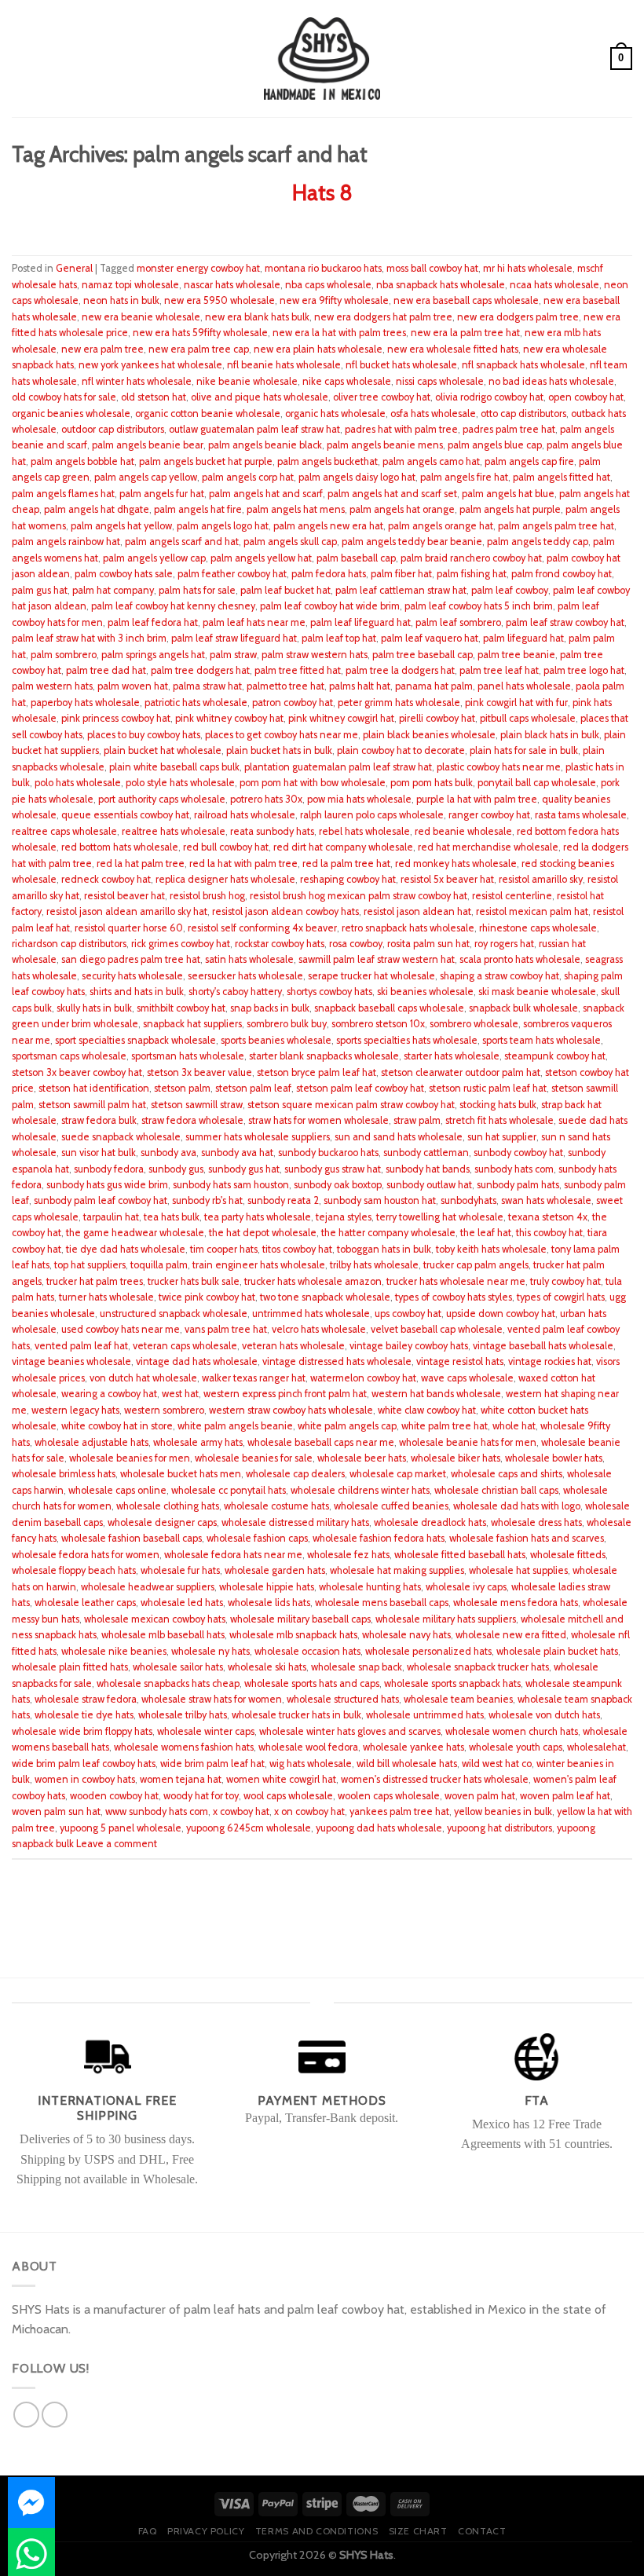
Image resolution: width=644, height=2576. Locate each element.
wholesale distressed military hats (295, 1522)
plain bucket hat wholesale (163, 750)
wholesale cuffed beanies (391, 1506)
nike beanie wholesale (247, 381)
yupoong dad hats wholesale (379, 1828)
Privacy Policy (206, 2531)
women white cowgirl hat (281, 1779)
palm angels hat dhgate (97, 509)
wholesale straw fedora (86, 1699)
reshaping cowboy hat (348, 879)
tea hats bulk (172, 1217)
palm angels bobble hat (82, 461)
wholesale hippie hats (267, 1587)
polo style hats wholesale (180, 783)
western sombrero (164, 1410)
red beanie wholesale (463, 831)
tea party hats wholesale (258, 1217)
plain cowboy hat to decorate (401, 750)
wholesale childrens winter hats (360, 1490)
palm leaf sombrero (458, 622)
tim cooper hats (224, 1249)
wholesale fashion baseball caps (132, 1538)
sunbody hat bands (428, 1169)
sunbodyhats (468, 1200)
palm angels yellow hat (261, 558)
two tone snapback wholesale (325, 1297)
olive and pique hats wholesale (260, 397)
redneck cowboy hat (106, 879)
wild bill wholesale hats (407, 1764)
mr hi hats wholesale (528, 268)
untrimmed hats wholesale (311, 1314)
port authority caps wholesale (162, 799)
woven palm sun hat (56, 1811)
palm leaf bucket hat (285, 590)
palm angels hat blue (508, 494)
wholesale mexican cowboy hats (155, 1619)
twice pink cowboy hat (207, 1297)
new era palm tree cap (199, 349)
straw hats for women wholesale (318, 1120)
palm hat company (113, 590)
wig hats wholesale (311, 1764)
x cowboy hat (241, 1811)
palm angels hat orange (402, 509)
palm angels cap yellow (146, 477)
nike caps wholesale (347, 381)
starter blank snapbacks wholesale (324, 1056)
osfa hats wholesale (433, 413)
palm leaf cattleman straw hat (401, 590)
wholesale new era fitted (511, 1635)
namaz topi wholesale (130, 285)
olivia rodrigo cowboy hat (489, 397)
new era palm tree (102, 349)
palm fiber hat (401, 574)
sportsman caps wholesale (69, 1056)
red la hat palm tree (141, 864)
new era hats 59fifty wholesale (200, 333)
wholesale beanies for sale (254, 1458)
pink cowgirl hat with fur (516, 703)
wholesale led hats (182, 1603)
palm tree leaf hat (499, 670)
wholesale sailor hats (178, 1667)
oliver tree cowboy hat (382, 397)
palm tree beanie (516, 655)
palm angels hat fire (198, 509)
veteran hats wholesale (293, 1346)
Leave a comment (117, 1844)
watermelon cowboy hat (363, 1378)
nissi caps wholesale (440, 381)
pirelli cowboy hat (437, 718)
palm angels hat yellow (121, 526)
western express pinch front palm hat (285, 1394)
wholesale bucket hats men (181, 1474)
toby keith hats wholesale (491, 1249)
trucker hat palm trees (95, 1281)
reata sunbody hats (272, 831)
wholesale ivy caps (466, 1587)
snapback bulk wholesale (523, 1008)
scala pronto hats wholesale (520, 959)
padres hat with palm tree (401, 429)
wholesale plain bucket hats (557, 1651)
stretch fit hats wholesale (499, 1120)
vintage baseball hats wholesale (543, 1346)
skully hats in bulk (94, 1008)
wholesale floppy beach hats (74, 1570)
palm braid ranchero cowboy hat (471, 558)
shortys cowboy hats (329, 992)
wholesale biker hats (456, 1458)
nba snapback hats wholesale (441, 285)
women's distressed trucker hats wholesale (435, 1779)
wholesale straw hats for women (212, 1699)
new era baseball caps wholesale (466, 300)
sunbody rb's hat (207, 1200)
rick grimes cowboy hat (181, 944)
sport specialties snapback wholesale (135, 1040)
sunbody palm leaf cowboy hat (101, 1200)
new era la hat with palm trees (339, 333)
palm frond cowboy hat (562, 574)
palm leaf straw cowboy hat (565, 622)
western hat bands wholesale (436, 1394)
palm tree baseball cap (423, 655)
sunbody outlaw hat (429, 1185)
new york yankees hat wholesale (150, 365)
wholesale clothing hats (168, 1506)
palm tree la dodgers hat (400, 670)
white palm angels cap (347, 1426)
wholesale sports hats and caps (312, 1683)
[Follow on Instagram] (55, 2415)
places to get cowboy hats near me (282, 735)
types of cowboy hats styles (454, 1297)
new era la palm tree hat (465, 333)
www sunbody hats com (157, 1811)
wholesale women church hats (512, 1731)
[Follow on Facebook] (26, 2415)
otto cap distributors (523, 413)
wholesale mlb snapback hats (293, 1635)
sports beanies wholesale (276, 1040)
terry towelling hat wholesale (440, 1217)
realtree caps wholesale (64, 831)
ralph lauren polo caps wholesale (372, 815)
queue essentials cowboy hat (125, 815)
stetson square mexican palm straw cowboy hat (351, 1105)
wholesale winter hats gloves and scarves (350, 1731)
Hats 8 (322, 193)
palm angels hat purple (510, 509)
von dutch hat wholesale (143, 1378)
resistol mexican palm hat (532, 911)
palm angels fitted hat (562, 477)
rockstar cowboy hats (280, 944)
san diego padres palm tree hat (131, 959)
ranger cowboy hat (489, 815)
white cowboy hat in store (117, 1426)
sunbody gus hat (244, 1169)
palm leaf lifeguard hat (360, 622)
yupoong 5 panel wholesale (121, 1828)
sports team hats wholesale (542, 1040)
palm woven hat (133, 686)
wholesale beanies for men (130, 1458)
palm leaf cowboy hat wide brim (330, 606)
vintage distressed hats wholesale (337, 1361)
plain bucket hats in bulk (279, 750)
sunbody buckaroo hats (328, 1153)
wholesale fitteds (568, 1555)
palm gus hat (40, 590)
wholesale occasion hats (307, 1651)
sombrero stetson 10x (378, 1024)
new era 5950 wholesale (220, 300)
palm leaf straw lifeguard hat (234, 638)
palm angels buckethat (327, 461)
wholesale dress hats (536, 1522)
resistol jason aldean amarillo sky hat (127, 911)
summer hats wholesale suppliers (258, 1137)
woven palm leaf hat (565, 1796)
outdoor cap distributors (113, 429)
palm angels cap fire (529, 461)
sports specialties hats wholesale (407, 1040)
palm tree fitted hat (298, 670)
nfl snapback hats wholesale (523, 365)
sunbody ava (168, 1153)
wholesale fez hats (348, 1555)
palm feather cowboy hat (232, 574)
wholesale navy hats (406, 1635)
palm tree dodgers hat (200, 670)
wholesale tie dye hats (84, 1715)
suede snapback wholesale (121, 1137)
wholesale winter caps (206, 1731)
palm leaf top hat (339, 638)
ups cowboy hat (408, 1314)
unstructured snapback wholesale (174, 1314)
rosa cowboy (356, 944)
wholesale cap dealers (295, 1474)
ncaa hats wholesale (554, 285)
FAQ (148, 2531)
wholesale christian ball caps (496, 1490)
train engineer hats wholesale (259, 1265)
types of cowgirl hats (561, 1297)
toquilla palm (159, 1265)
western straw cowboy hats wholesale (291, 1410)
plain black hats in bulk (550, 735)
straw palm (417, 1120)
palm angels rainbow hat (66, 542)
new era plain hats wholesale (318, 349)
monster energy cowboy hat (198, 268)
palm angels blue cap (495, 445)
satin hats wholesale (249, 959)
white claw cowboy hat (427, 1410)
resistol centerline (512, 896)
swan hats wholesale (546, 1200)
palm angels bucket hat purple (206, 461)
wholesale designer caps (162, 1522)
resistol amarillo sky (541, 879)
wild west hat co (497, 1764)
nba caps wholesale (328, 285)
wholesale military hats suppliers (446, 1619)
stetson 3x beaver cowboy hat (77, 1072)
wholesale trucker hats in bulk (296, 1715)
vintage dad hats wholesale (197, 1361)
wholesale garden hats (275, 1570)
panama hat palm (434, 686)
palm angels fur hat (162, 494)
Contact (482, 2531)
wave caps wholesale (467, 1378)
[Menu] (21, 59)
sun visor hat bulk (99, 1153)
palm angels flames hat (63, 494)
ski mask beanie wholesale (537, 992)
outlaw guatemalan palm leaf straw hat (254, 429)
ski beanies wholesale (425, 992)
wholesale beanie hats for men (468, 1442)
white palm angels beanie (235, 1426)
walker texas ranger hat (254, 1378)
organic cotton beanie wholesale (208, 413)
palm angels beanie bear (148, 445)
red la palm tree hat (346, 864)
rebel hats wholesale (364, 831)
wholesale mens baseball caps (382, 1603)
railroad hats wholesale (245, 815)
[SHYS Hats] (322, 58)
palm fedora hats (329, 574)
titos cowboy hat (297, 1249)
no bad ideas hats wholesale (551, 381)
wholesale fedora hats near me (233, 1555)
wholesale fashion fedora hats (379, 1538)
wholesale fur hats (180, 1570)
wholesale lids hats (269, 1603)
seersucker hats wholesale (245, 976)
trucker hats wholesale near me (456, 1281)
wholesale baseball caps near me (321, 1442)
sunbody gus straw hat (333, 1169)
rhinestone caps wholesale (538, 928)
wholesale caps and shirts (507, 1474)
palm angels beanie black (265, 445)
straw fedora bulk (99, 1120)
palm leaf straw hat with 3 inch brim (89, 638)
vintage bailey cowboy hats (409, 1346)
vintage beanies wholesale (71, 1361)
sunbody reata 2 (283, 1200)
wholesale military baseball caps (300, 1619)
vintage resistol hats (460, 1361)
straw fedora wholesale (192, 1120)
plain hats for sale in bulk (524, 750)
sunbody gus (176, 1169)
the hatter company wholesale (388, 1233)
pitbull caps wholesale (528, 718)
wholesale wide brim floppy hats (82, 1731)
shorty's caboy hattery (235, 992)
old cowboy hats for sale (64, 397)
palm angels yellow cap (154, 558)
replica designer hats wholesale (225, 879)
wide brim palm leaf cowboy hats (84, 1764)
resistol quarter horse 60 (129, 928)
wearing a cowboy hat (109, 1394)
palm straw (233, 655)
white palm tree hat (445, 1426)
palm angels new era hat (328, 526)
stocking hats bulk (498, 1105)
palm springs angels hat (153, 655)
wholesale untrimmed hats (425, 1715)
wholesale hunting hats (370, 1587)
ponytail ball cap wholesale (537, 783)
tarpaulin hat (111, 1217)
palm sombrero (64, 655)
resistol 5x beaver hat (447, 879)
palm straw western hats (315, 655)
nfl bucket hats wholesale (401, 365)
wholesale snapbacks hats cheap (168, 1683)
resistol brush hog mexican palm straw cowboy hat (359, 896)
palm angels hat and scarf (266, 494)
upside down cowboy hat (501, 1314)
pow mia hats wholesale (359, 799)
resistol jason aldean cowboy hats (285, 911)
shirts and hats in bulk (137, 992)
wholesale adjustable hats (91, 1442)
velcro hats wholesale (319, 1329)
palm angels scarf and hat (182, 542)
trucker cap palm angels (476, 1265)
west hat (180, 1394)
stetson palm (182, 1088)
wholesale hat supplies (518, 1570)
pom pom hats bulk (432, 783)
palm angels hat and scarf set (392, 494)
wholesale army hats (198, 1442)
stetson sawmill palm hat (92, 1105)
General (74, 268)
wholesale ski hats (267, 1667)
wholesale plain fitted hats (70, 1667)
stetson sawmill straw (197, 1105)
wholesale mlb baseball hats (163, 1635)
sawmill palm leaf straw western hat (377, 959)
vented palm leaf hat (81, 1346)
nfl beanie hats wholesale (284, 365)
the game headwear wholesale (135, 1233)
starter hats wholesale (452, 1056)
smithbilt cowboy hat (181, 1008)
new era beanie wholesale (141, 317)
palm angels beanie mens (385, 445)
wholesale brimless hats (64, 1474)
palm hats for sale (197, 590)
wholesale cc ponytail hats (229, 1490)
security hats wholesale (132, 976)
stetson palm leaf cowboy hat (360, 1088)
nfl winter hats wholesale (137, 381)
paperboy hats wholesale (85, 703)
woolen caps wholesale (389, 1796)
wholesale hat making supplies (397, 1570)
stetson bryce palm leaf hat (317, 1072)
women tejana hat (181, 1779)
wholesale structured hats (343, 1699)
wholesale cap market (398, 1474)
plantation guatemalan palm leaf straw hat (338, 767)
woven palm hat (480, 1796)
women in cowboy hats (85, 1779)
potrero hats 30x (266, 799)
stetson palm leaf (253, 1088)
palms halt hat (360, 686)
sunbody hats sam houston (231, 1185)
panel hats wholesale (524, 686)
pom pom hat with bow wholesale (313, 783)
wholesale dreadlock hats (430, 1522)
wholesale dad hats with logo (517, 1506)
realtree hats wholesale (174, 831)
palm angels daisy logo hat (357, 477)
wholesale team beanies (458, 1699)
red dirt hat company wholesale (343, 847)
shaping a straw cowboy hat (499, 976)
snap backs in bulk (270, 1008)
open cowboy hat (586, 397)
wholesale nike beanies (114, 1651)
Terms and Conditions (317, 2531)
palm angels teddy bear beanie (412, 542)
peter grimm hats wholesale (399, 703)
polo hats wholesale (78, 783)
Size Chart (418, 2531)
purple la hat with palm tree (477, 799)
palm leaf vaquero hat (430, 638)
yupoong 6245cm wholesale (249, 1828)
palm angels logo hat (223, 526)
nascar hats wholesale (232, 285)
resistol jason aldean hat (417, 911)
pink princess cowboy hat (116, 718)
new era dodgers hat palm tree (383, 317)
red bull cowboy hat (226, 847)
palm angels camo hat (431, 461)
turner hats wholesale (106, 1297)
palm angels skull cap (290, 542)
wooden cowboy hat (114, 1796)
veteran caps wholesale (185, 1346)
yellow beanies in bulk (503, 1811)
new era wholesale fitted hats (453, 349)
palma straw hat (207, 686)
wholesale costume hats (276, 1506)
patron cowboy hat (293, 703)
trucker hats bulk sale (194, 1281)
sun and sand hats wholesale (399, 1137)
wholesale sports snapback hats (452, 1683)
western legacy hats (75, 1410)
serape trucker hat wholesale (371, 976)
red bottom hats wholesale (120, 847)
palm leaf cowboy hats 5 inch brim (479, 606)
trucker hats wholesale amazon (313, 1281)
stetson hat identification (94, 1088)
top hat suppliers (90, 1265)
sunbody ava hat (237, 1153)
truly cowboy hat (565, 1281)
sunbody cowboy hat (518, 1153)
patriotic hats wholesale (196, 703)
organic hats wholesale (335, 413)
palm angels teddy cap (538, 542)
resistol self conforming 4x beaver (262, 928)
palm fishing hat (472, 574)
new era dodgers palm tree (518, 317)
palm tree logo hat (584, 670)
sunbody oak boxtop (338, 1185)
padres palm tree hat (509, 429)
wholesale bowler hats (554, 1458)
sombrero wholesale (474, 1024)
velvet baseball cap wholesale (437, 1329)
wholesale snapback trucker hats (478, 1667)
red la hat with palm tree (243, 864)
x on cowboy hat (309, 1811)
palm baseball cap (356, 558)
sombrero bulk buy (287, 1024)
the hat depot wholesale (263, 1233)
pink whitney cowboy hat (229, 718)
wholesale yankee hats (413, 1747)
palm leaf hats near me (254, 622)
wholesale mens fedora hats (516, 1603)
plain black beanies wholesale (429, 735)
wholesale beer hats (362, 1458)
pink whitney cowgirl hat (341, 718)
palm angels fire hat (464, 477)
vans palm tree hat (226, 1329)
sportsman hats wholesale (188, 1056)
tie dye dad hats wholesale (126, 1249)
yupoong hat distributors (499, 1828)
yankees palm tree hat (399, 1811)
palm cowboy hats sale (124, 574)
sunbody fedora (109, 1169)
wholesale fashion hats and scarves (527, 1538)
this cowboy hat (549, 1233)
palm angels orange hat (441, 526)
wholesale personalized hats (428, 1651)
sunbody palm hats (518, 1185)
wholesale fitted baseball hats (460, 1555)
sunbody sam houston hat (380, 1200)
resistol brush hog (207, 896)
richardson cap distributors (69, 944)
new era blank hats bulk (257, 317)
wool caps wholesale (288, 1796)
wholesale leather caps (85, 1603)
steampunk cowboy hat (555, 1056)
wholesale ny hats (210, 1651)
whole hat (514, 1426)
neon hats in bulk (121, 300)
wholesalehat (596, 1747)
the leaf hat (486, 1233)
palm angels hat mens (296, 509)
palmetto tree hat (285, 686)
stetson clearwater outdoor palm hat (461, 1072)
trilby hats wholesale (374, 1265)
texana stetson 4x (548, 1217)
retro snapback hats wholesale (408, 928)
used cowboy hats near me (121, 1329)
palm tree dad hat (106, 670)
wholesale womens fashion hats (184, 1747)
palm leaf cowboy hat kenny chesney (173, 606)
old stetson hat (154, 397)
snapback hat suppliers (192, 1024)
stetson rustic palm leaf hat (488, 1088)
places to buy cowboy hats (144, 735)
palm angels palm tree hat (556, 526)
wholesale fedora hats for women (86, 1555)
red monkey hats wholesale (456, 864)
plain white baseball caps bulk (174, 767)
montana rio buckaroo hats (323, 268)
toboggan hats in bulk (384, 1249)
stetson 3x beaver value (199, 1072)
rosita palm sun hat (428, 944)
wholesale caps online (117, 1490)
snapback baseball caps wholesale (389, 1008)
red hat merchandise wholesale (488, 847)
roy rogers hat (504, 944)
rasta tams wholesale (581, 815)
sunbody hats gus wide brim (107, 1185)
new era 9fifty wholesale (334, 300)
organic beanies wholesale (71, 413)
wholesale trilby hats (183, 1715)
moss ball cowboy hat (432, 268)
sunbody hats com (514, 1169)
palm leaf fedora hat (153, 622)
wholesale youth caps (516, 1747)
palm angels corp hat (248, 477)
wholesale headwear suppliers (148, 1587)
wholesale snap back (357, 1667)
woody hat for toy (201, 1796)
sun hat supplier (502, 1137)
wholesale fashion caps (257, 1538)
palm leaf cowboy (510, 590)
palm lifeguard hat (523, 638)
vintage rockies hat (550, 1361)
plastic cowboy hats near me (499, 767)
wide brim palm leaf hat (212, 1764)
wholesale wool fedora (308, 1747)
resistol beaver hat (124, 896)
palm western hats (52, 686)
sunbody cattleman (426, 1153)
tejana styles (344, 1217)
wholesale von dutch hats (544, 1715)
